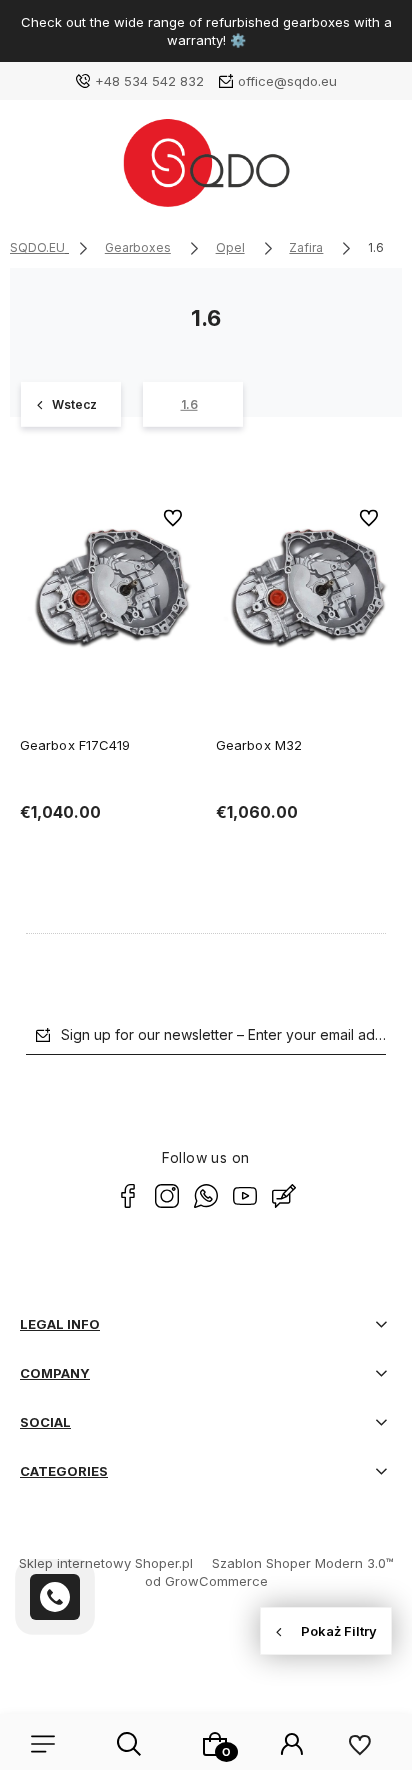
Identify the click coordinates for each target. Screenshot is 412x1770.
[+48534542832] (55, 1597)
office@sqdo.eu (287, 81)
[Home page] (205, 170)
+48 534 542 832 (149, 81)
